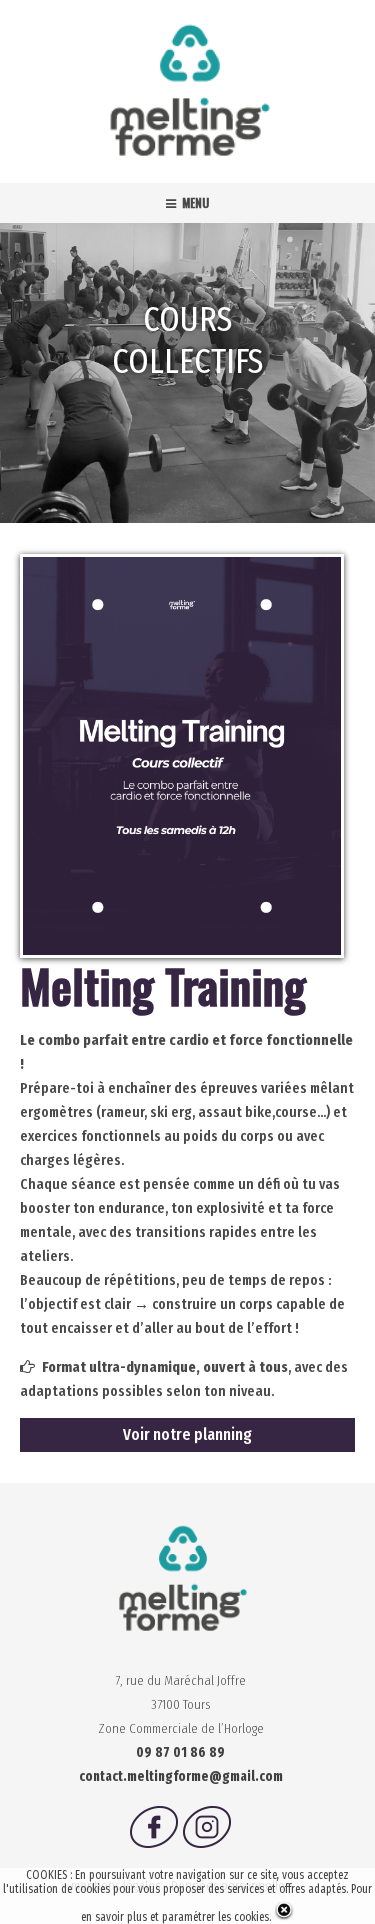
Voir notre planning (187, 1434)
